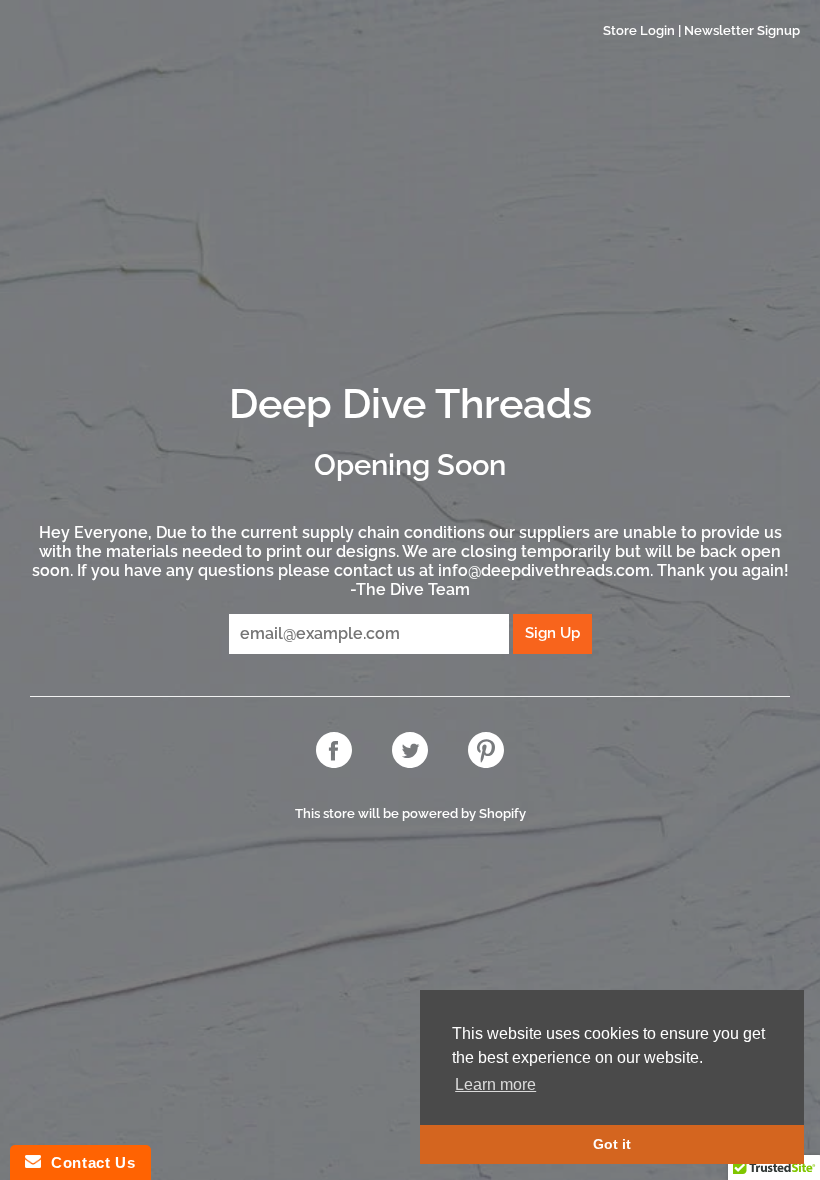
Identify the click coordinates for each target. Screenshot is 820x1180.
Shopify (502, 813)
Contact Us (88, 1162)
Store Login (639, 30)
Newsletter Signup (742, 30)
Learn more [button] (495, 1084)
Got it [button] (612, 1144)
